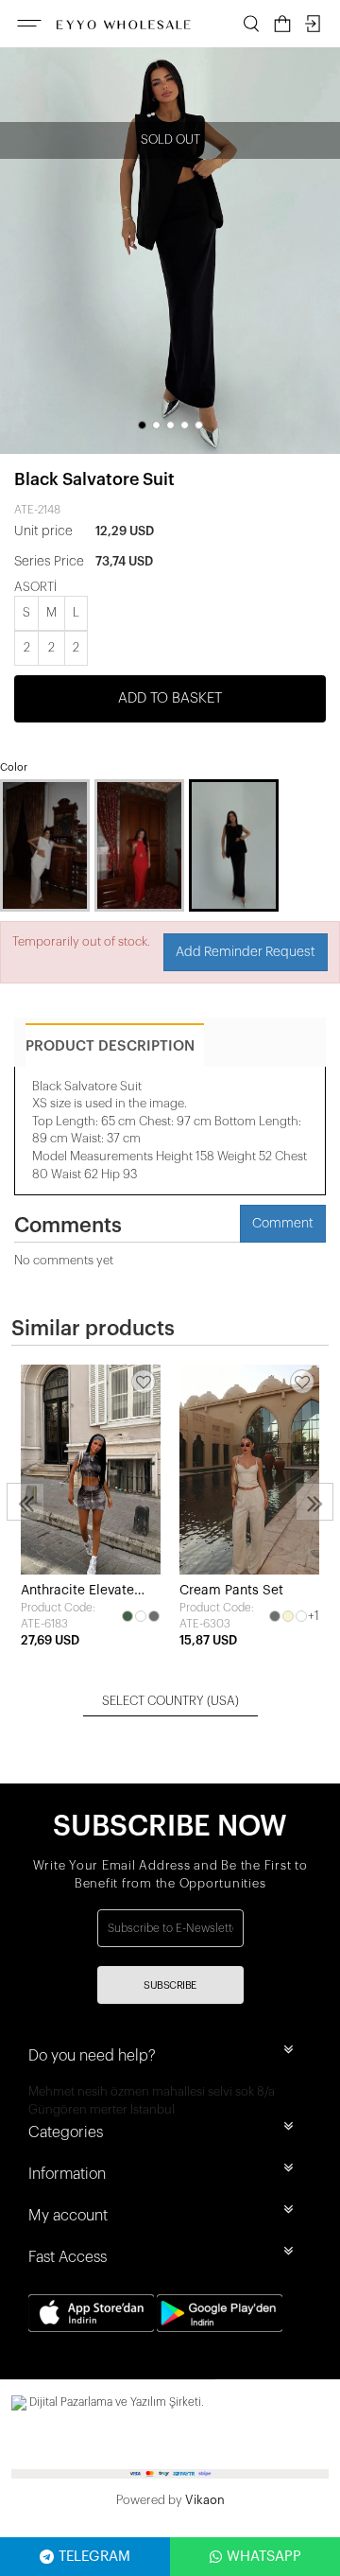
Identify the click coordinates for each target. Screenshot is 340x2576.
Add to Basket (170, 698)
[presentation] (25, 1502)
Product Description (110, 1046)
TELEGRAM (94, 2557)
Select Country (170, 1701)
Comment (283, 1224)
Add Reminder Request (246, 952)
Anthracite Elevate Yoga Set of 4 (77, 1592)
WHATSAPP (264, 2557)
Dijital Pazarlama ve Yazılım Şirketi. (115, 2402)
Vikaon (205, 2500)
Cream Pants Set (231, 1591)
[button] (142, 425)
